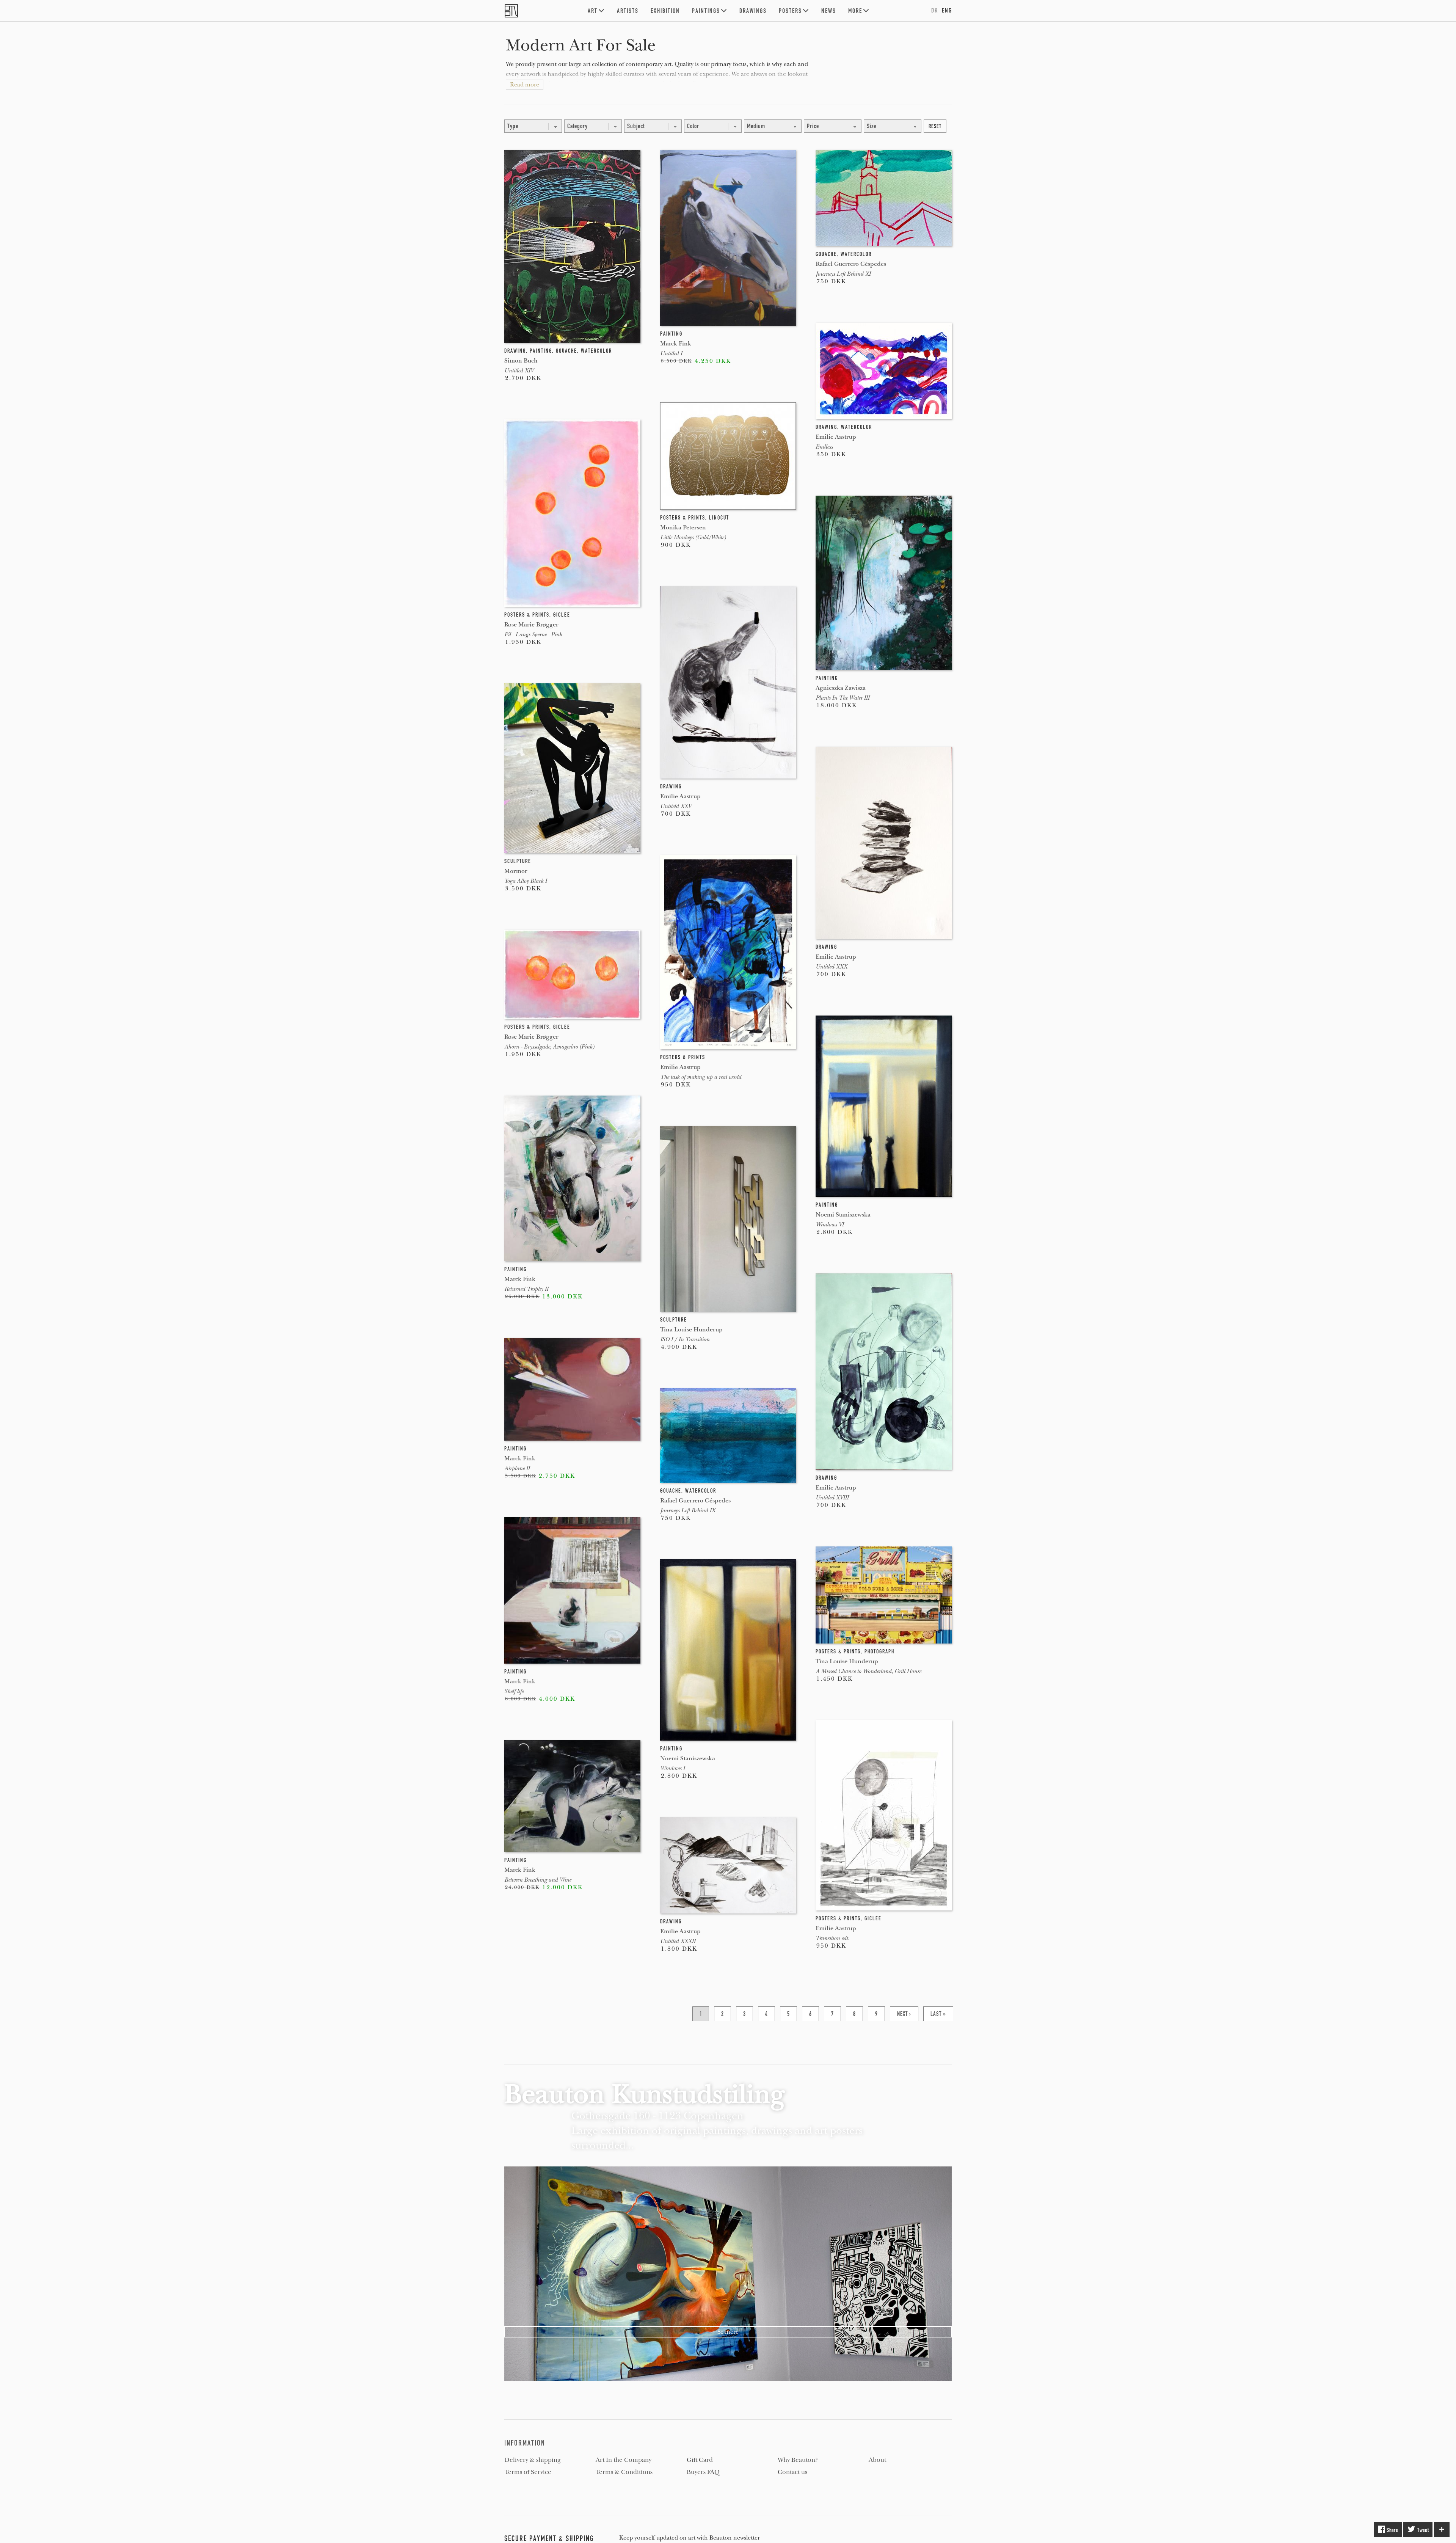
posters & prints (527, 615)
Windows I (672, 1768)
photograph (879, 1651)
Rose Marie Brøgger (531, 624)
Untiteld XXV (676, 806)
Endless (824, 447)
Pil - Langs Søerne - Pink (533, 634)
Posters (790, 11)
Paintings (706, 11)
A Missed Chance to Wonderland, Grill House (868, 1671)
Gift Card (700, 2460)
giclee (562, 615)
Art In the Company (624, 2460)
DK (935, 10)
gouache (566, 351)
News (829, 11)
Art (593, 11)
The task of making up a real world (701, 1077)
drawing (515, 351)
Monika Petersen (683, 527)
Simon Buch (521, 360)
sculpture (518, 861)
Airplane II (517, 1468)
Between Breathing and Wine (538, 1880)
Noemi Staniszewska (688, 1758)
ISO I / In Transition (685, 1339)
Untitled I (671, 353)
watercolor (596, 351)
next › (904, 2014)
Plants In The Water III (843, 698)
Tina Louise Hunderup (691, 1329)
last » (938, 2014)
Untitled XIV (519, 370)
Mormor (516, 871)
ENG (947, 10)
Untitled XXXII (678, 1941)
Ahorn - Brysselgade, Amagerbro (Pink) (549, 1047)
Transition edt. (832, 1938)
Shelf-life (514, 1691)
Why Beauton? (798, 2460)
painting (541, 351)
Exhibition (665, 11)
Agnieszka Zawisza (841, 688)
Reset (935, 126)
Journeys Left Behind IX (688, 1510)
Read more (525, 85)
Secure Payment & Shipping (549, 2538)
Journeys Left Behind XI (843, 274)
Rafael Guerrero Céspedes (695, 1500)
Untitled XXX (831, 967)
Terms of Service (528, 2472)
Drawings (753, 11)
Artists (628, 11)
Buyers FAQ (703, 2472)
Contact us (792, 2472)
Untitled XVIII (832, 1498)
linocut (719, 518)
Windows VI (830, 1224)
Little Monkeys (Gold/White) (693, 537)
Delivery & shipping (533, 2460)
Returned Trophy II (526, 1289)
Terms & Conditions (624, 2472)
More (855, 11)
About (877, 2460)
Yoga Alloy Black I (526, 881)
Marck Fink (520, 1279)
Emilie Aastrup (680, 796)
